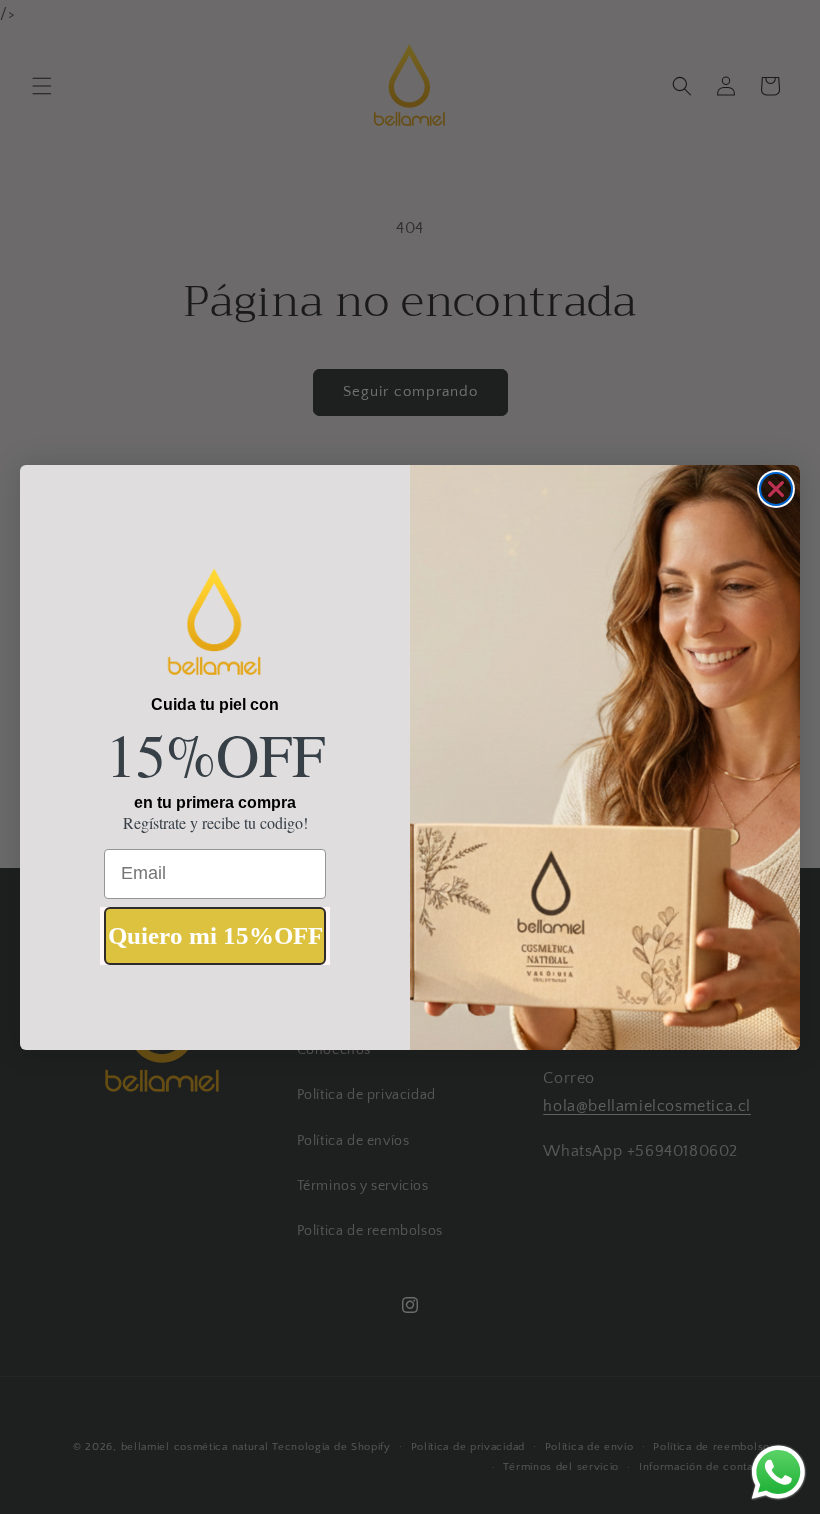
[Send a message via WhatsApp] (778, 1472)
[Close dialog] (776, 489)
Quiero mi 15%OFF (215, 935)
